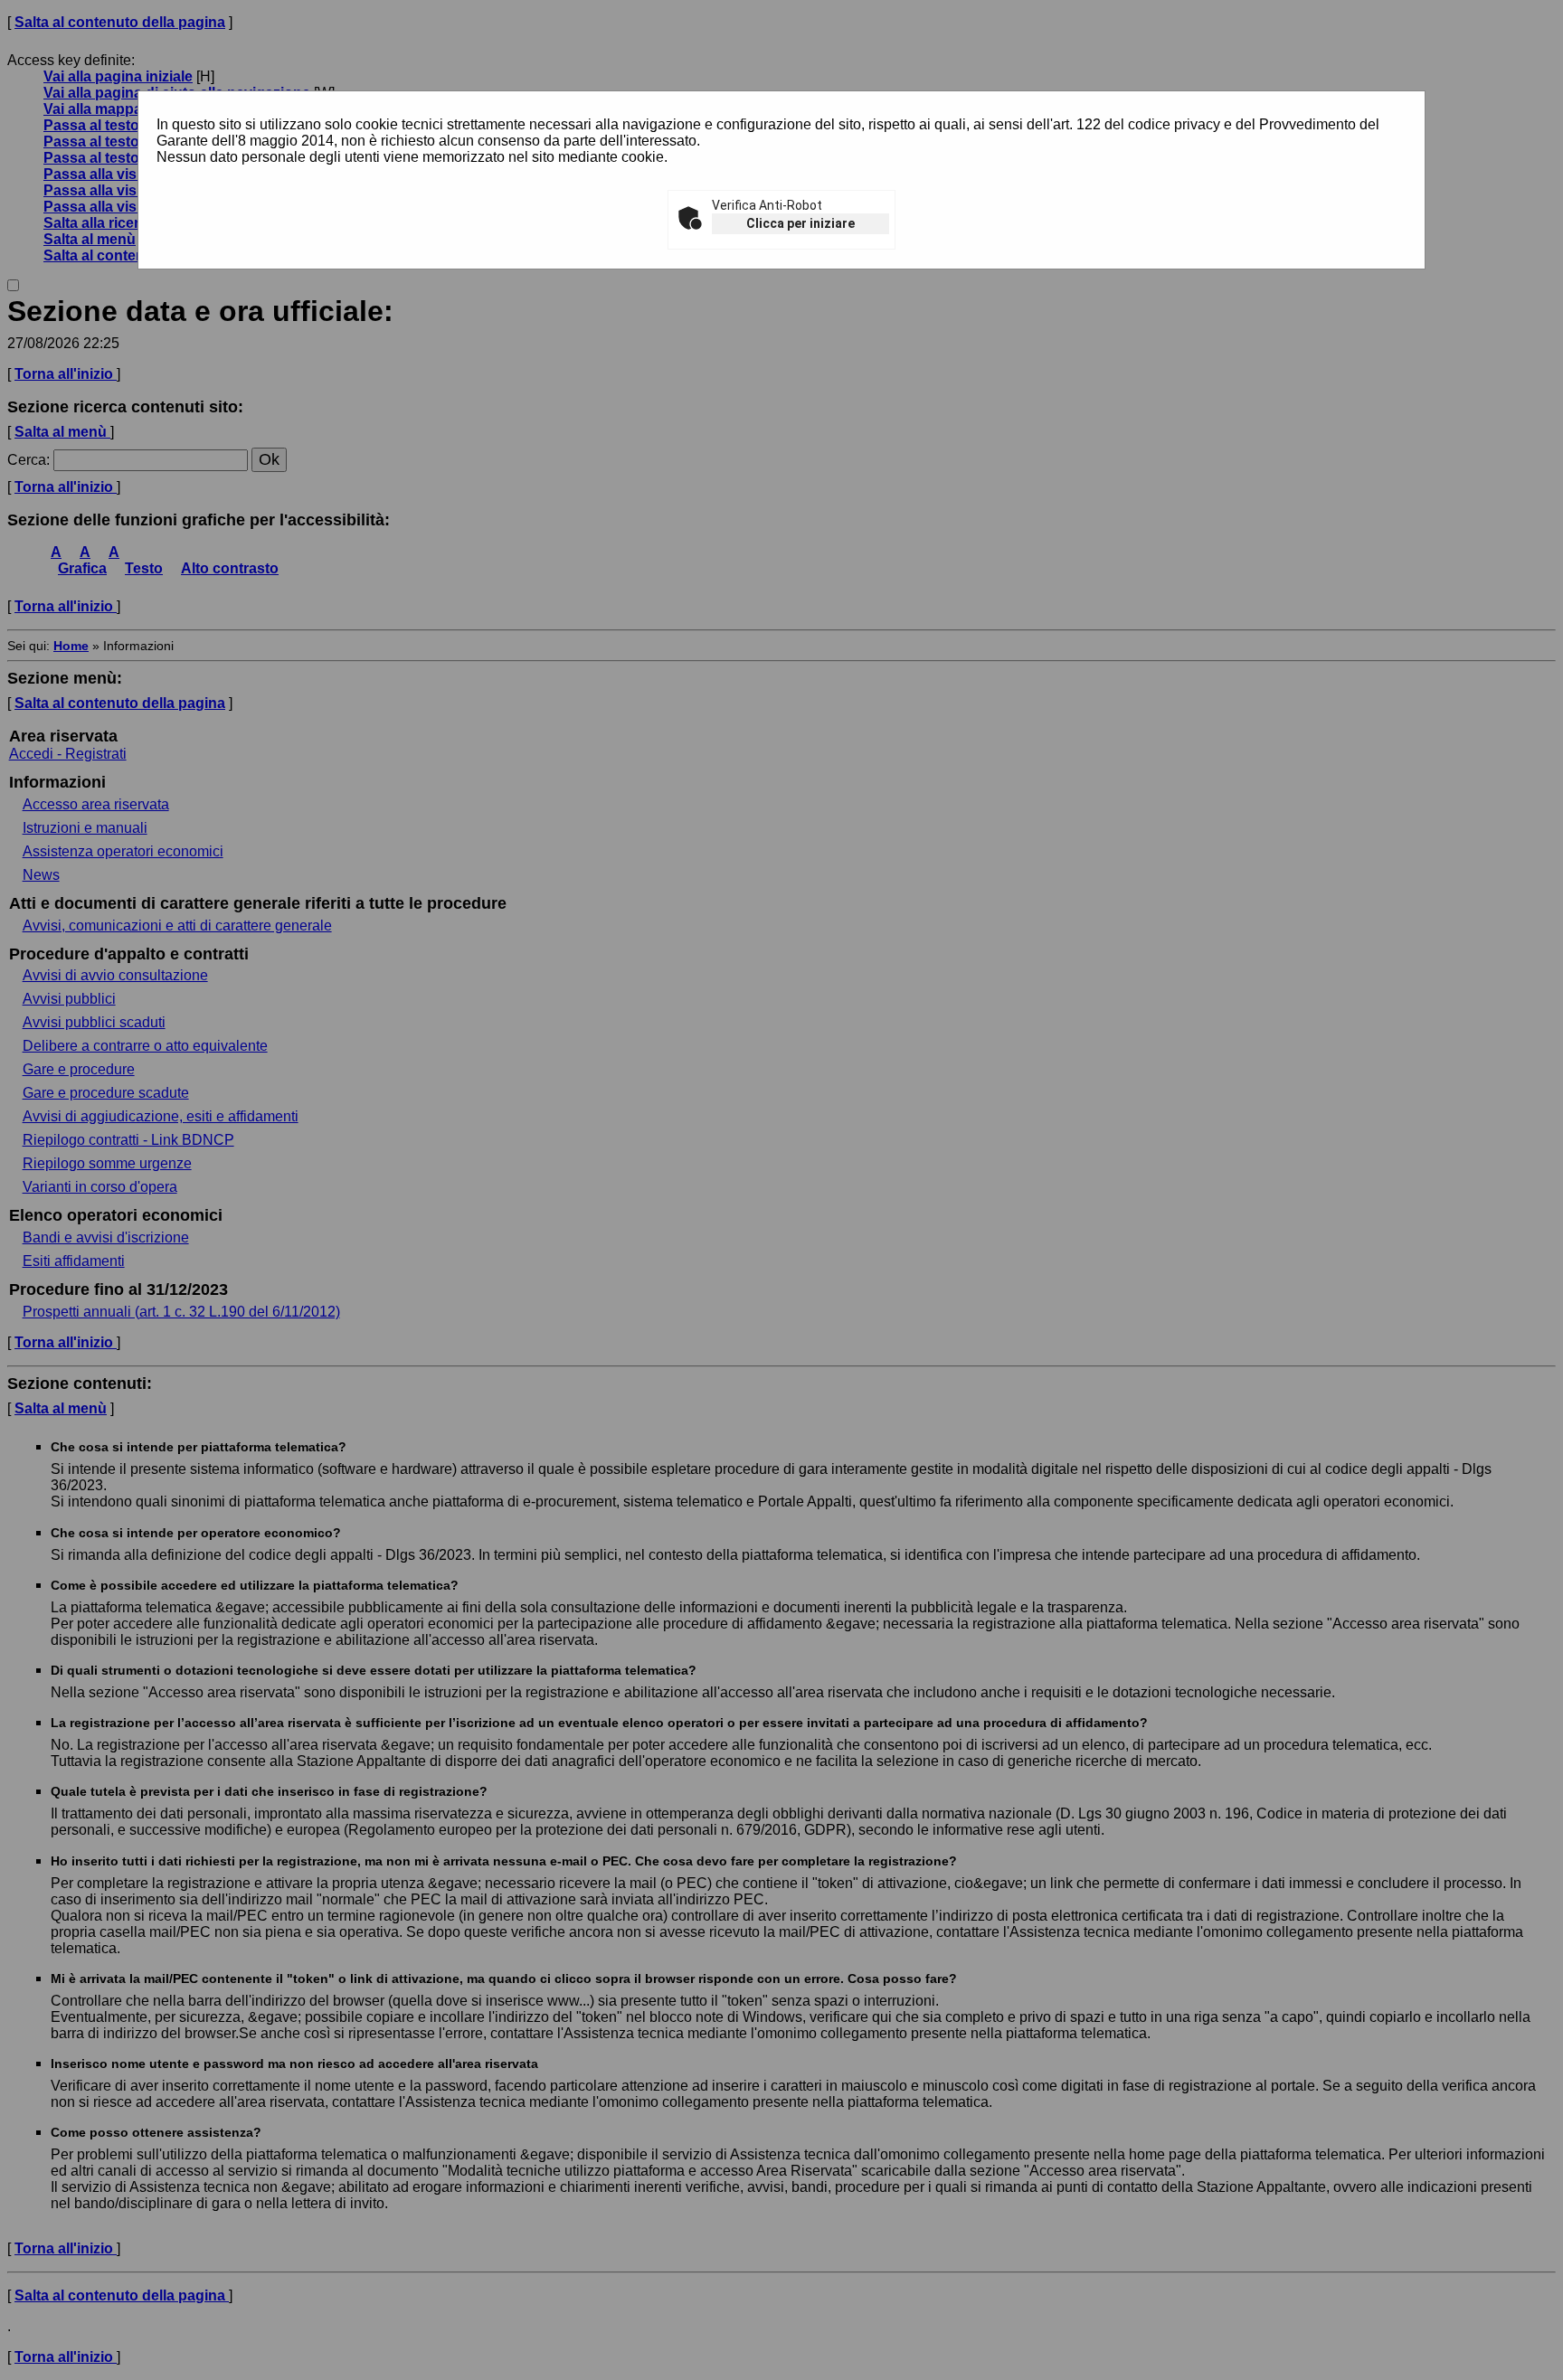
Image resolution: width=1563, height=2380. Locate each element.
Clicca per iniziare (800, 223)
